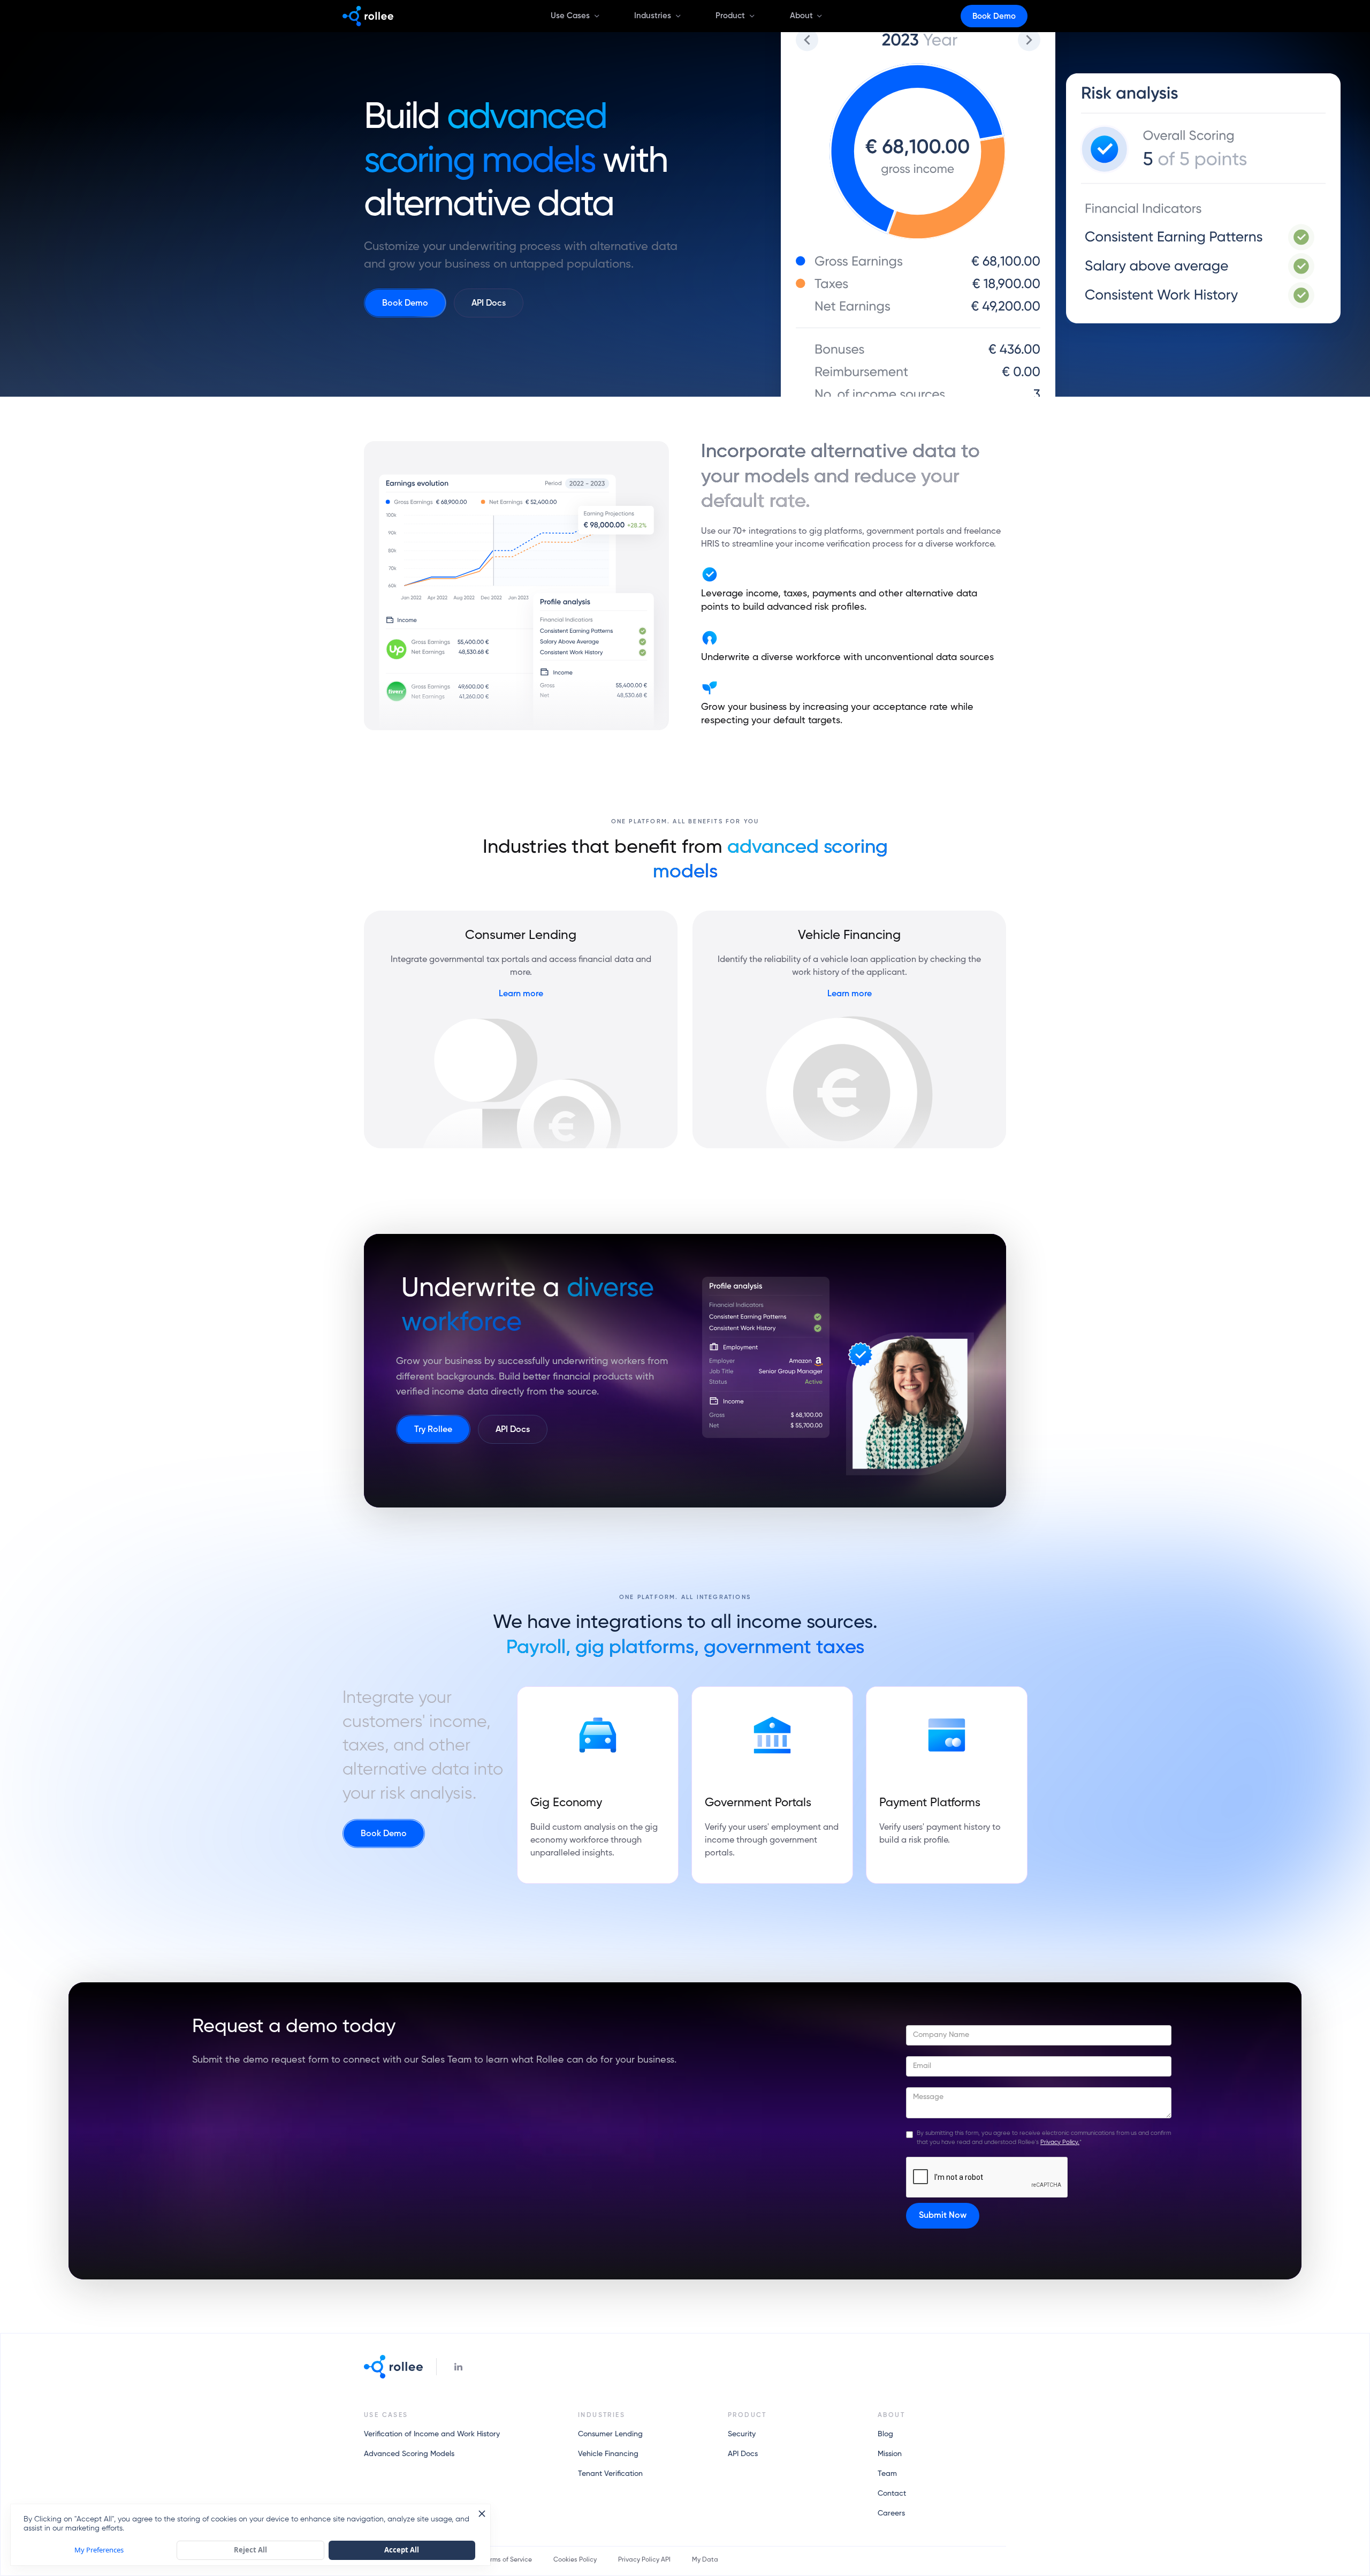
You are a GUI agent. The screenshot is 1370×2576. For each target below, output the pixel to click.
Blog (885, 2434)
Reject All (250, 2550)
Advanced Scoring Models (409, 2454)
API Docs (743, 2454)
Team (887, 2474)
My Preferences (99, 2550)
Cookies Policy (575, 2560)
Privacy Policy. (1060, 2142)
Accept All (402, 2550)
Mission (890, 2454)
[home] (368, 16)
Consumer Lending (610, 2434)
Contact (892, 2494)
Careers (891, 2513)
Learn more (521, 994)
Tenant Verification (610, 2474)
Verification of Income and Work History (432, 2434)
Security (742, 2434)
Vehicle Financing (608, 2454)
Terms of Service (508, 2560)
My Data (705, 2560)
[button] (572, 16)
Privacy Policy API (644, 2560)
